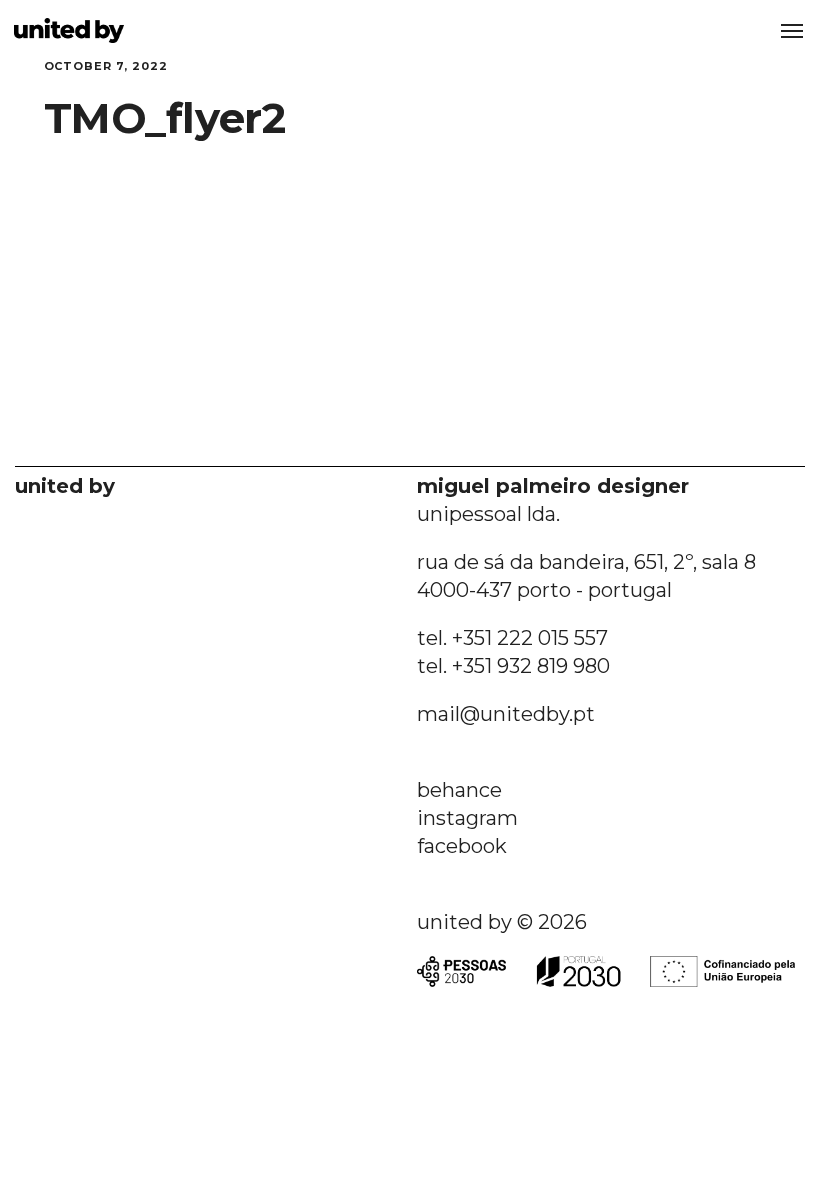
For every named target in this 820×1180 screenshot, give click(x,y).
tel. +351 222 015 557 (512, 638)
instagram (467, 818)
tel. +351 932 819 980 (513, 666)
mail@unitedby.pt (506, 714)
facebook (462, 846)
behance (459, 790)
